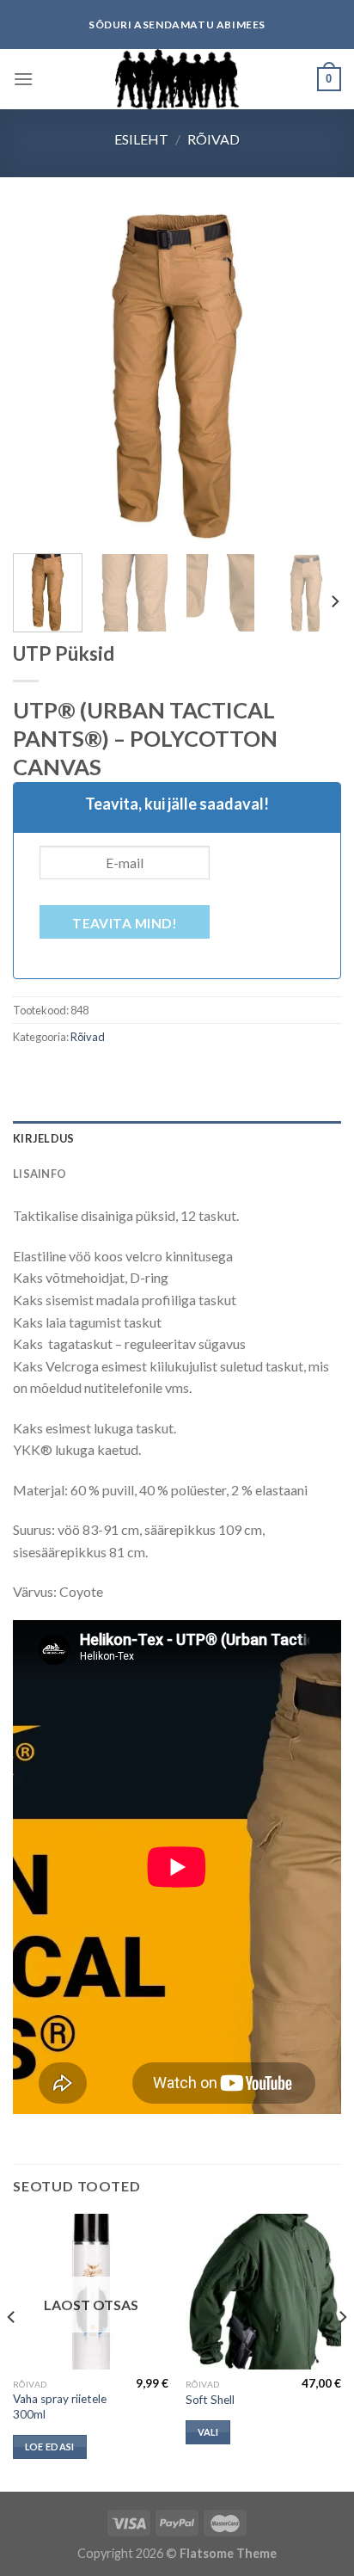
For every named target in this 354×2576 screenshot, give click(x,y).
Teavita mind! (125, 923)
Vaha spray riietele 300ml (60, 2407)
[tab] (177, 1138)
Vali (208, 2432)
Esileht (141, 139)
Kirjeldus (43, 1138)
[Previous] (41, 376)
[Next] (313, 376)
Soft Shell (210, 2400)
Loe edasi (50, 2447)
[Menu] (23, 79)
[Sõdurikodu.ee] (177, 79)
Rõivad (214, 139)
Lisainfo (40, 1174)
